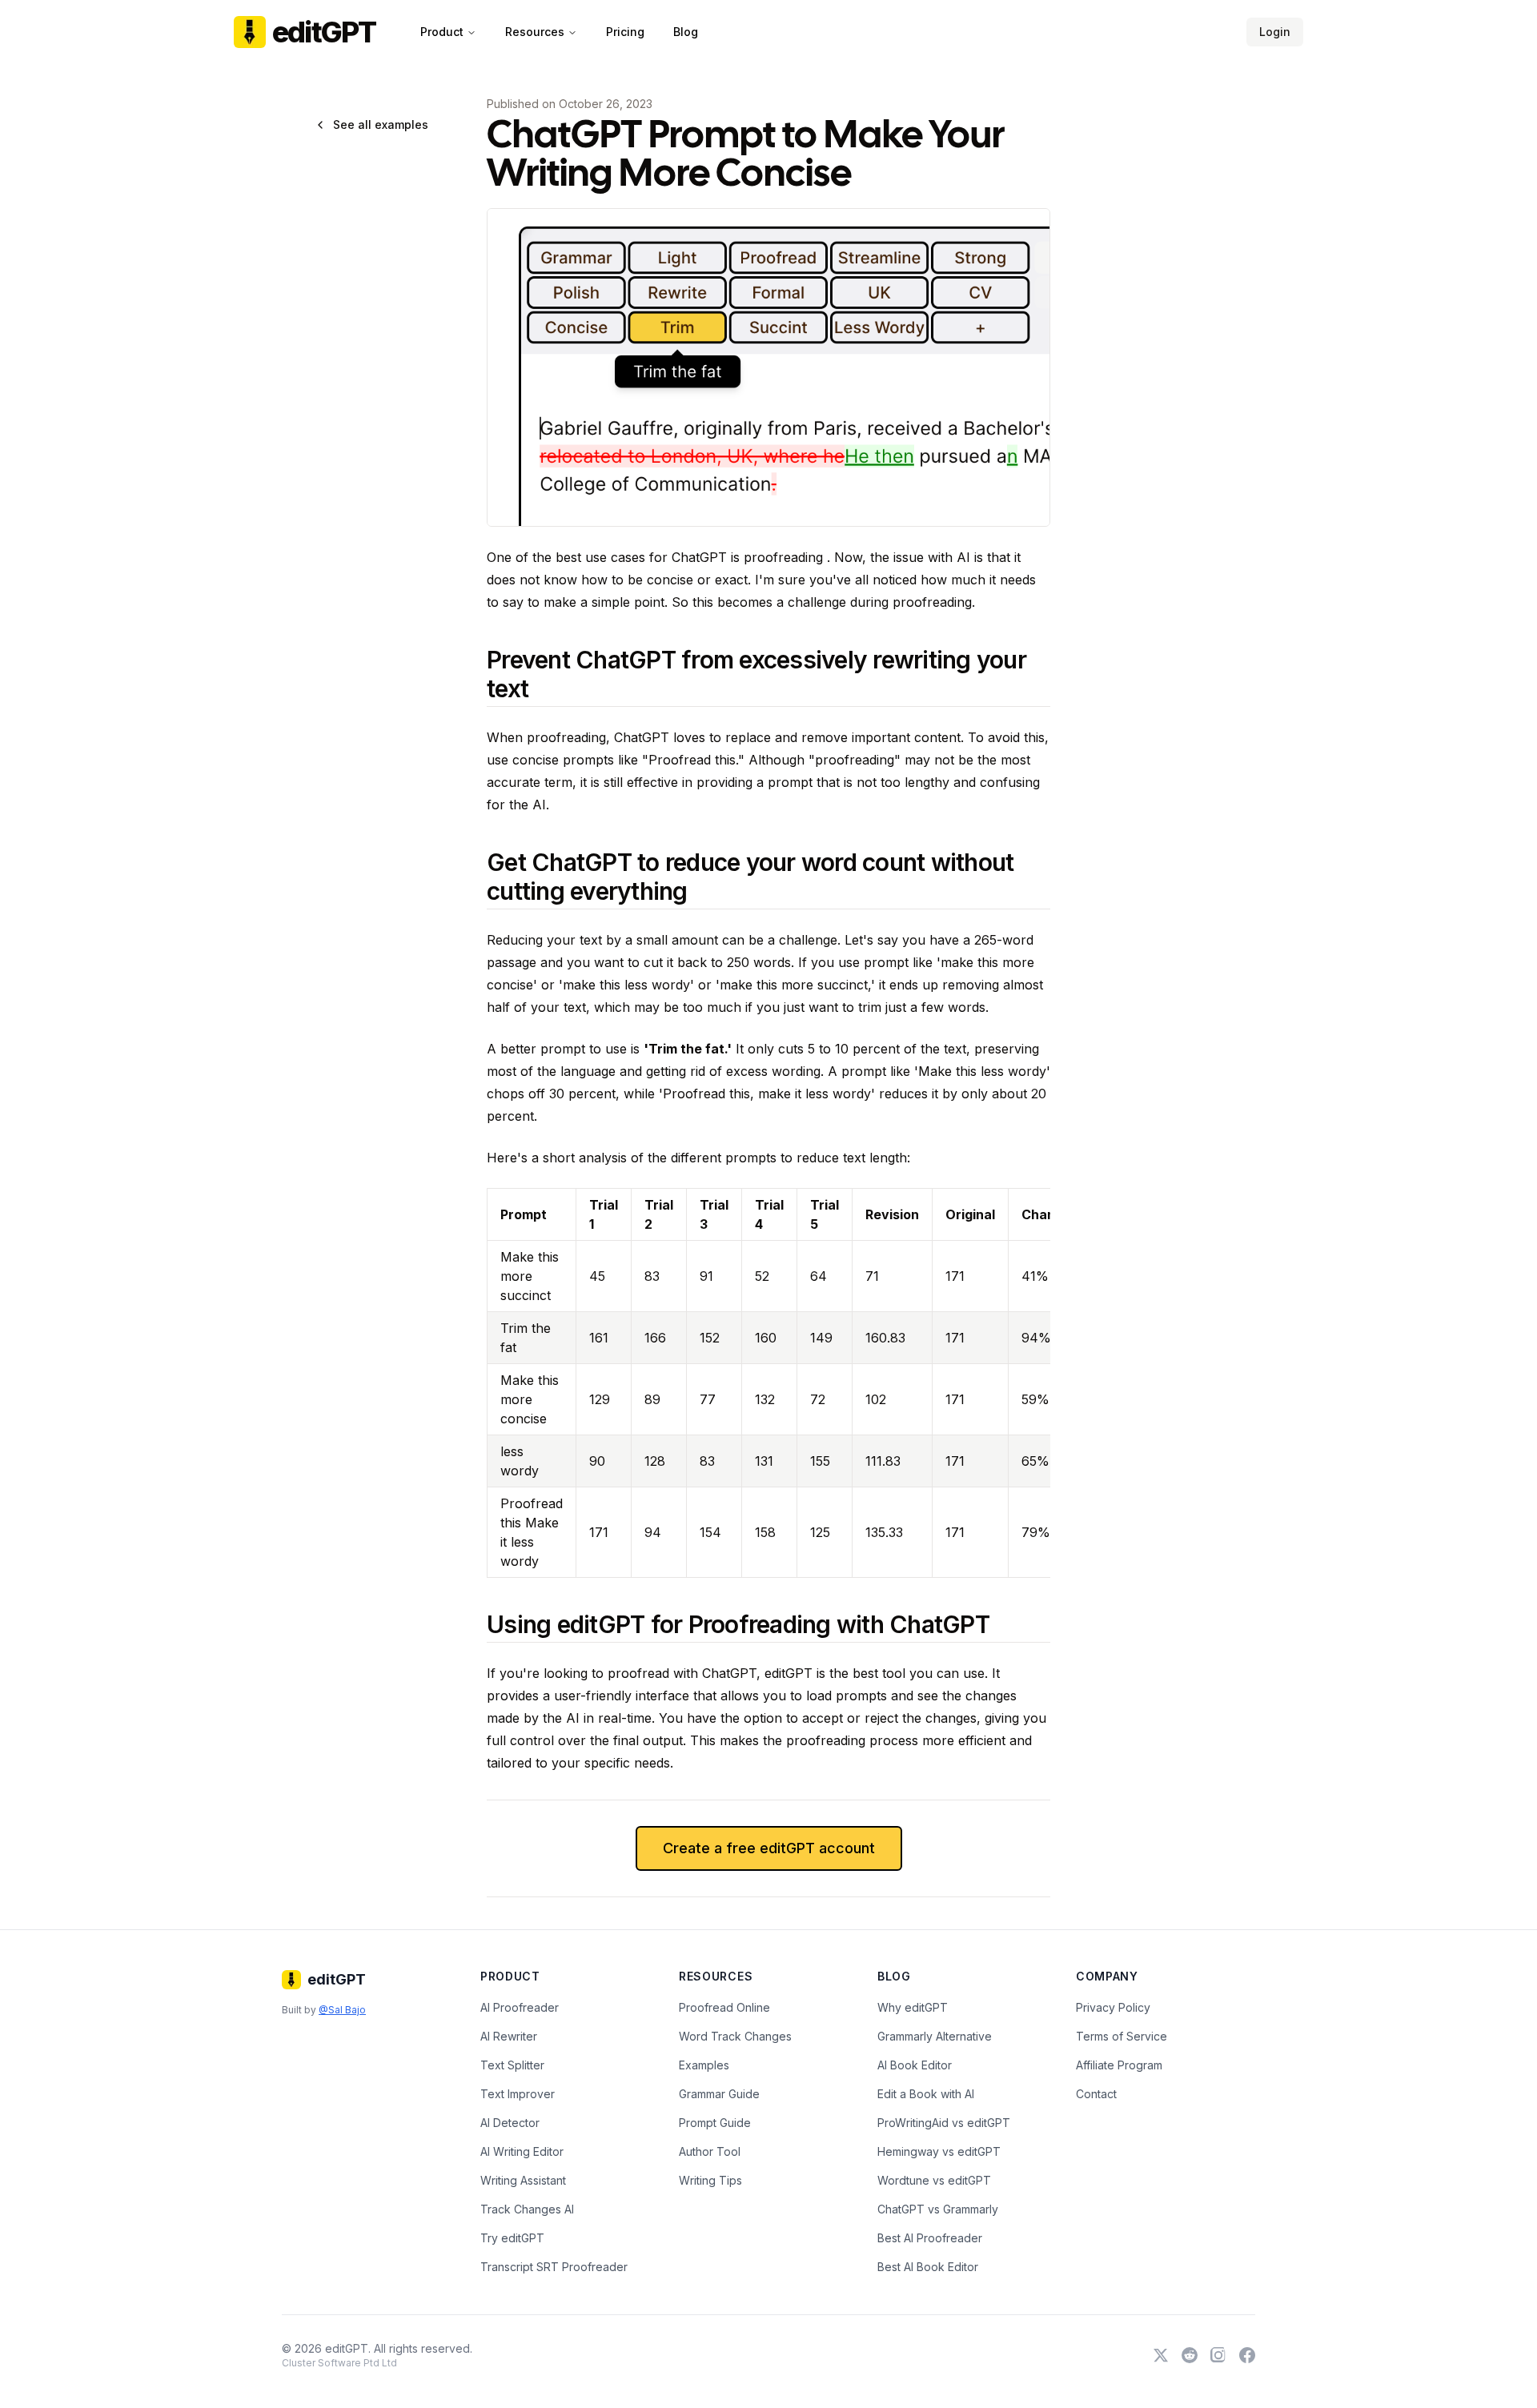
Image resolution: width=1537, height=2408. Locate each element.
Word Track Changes (735, 2036)
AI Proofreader (520, 2007)
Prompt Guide (715, 2123)
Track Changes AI (527, 2209)
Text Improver (518, 2094)
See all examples (381, 124)
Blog (686, 32)
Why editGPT (913, 2007)
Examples (704, 2065)
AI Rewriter (509, 2036)
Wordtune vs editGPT (934, 2180)
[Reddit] (1190, 2355)
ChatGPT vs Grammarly (938, 2209)
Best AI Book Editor (928, 2267)
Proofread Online (724, 2007)
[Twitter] (1161, 2355)
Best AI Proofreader (930, 2238)
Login (1275, 32)
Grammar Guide (719, 2094)
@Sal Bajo (342, 2010)
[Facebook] (1247, 2355)
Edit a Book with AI (926, 2094)
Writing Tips (710, 2180)
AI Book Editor (915, 2065)
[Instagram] (1218, 2355)
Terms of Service (1122, 2036)
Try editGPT (512, 2238)
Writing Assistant (523, 2180)
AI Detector (510, 2123)
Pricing (625, 32)
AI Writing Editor (522, 2151)
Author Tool (710, 2151)
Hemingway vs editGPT (939, 2151)
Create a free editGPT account (769, 1848)
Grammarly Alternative (935, 2036)
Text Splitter (512, 2065)
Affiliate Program (1119, 2065)
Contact (1096, 2094)
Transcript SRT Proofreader (554, 2267)
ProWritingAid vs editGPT (944, 2123)
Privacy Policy (1113, 2007)
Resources (535, 32)
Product (442, 32)
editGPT (324, 32)
